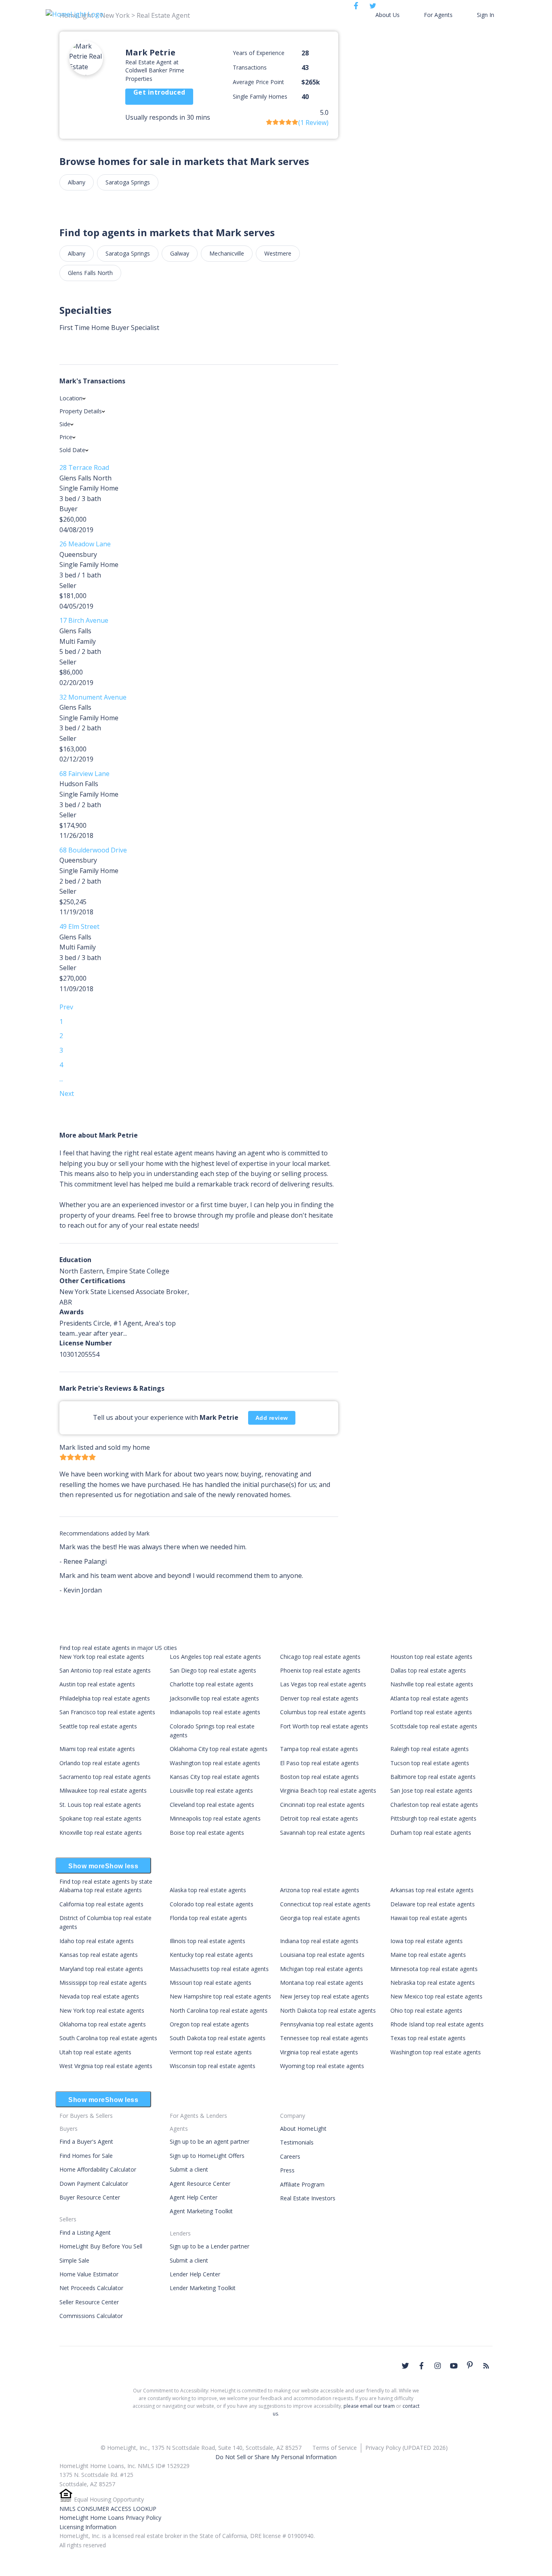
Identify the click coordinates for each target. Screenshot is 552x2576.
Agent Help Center (194, 2197)
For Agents (438, 15)
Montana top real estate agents (322, 1983)
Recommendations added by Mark (104, 1533)
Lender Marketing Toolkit (203, 2288)
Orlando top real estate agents (100, 1763)
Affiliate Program (302, 2184)
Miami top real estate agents (97, 1749)
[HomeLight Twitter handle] (405, 2366)
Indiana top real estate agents (319, 1941)
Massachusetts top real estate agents (219, 1969)
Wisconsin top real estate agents (213, 2066)
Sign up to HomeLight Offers (207, 2156)
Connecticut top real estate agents (325, 1904)
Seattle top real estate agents (98, 1726)
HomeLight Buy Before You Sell (101, 2246)
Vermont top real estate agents (211, 2052)
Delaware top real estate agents (433, 1904)
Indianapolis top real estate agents (215, 1712)
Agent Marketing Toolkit (201, 2211)
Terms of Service (335, 2448)
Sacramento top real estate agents (105, 1777)
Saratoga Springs (128, 182)
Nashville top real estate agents (432, 1684)
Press (287, 2170)
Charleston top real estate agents (434, 1805)
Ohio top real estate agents (426, 2010)
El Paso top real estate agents (319, 1763)
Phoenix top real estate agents (320, 1670)
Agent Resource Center (200, 2184)
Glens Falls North (90, 273)
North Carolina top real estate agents (219, 2010)
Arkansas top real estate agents (432, 1890)
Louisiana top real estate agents (322, 1955)
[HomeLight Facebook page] (421, 2366)
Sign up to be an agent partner (210, 2141)
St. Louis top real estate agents (100, 1805)
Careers (290, 2156)
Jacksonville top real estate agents (214, 1698)
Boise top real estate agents (207, 1833)
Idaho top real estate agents (97, 1941)
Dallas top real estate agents (428, 1670)
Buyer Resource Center (90, 2197)
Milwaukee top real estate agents (103, 1790)
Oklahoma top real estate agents (103, 2024)
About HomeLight (303, 2129)
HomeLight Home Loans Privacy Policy (110, 2518)
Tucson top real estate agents (430, 1763)
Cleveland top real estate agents (212, 1805)
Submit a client (189, 2169)
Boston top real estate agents (319, 1777)
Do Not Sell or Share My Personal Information (276, 2457)
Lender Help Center (195, 2274)
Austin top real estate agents (97, 1684)
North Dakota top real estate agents (328, 2010)
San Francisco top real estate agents (107, 1712)
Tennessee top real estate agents (324, 2038)
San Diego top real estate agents (213, 1670)
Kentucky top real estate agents (211, 1955)
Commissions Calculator (91, 2316)
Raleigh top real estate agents (430, 1749)
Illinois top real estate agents (208, 1941)
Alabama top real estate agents (101, 1890)
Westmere (278, 253)
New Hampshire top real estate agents (220, 1996)
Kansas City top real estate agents (215, 1777)
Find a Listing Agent (85, 2232)
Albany (77, 182)
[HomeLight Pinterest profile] (470, 2365)
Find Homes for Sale (86, 2156)
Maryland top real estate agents (101, 1969)
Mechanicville (227, 253)
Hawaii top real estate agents (429, 1918)
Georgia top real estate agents (320, 1918)
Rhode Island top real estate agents (437, 2024)
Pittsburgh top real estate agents (433, 1818)
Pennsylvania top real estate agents (327, 2024)
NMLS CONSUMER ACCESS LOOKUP (108, 2509)
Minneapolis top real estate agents (215, 1818)
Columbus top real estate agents (323, 1712)
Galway (180, 253)
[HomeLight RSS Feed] (486, 2366)
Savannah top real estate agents (322, 1833)
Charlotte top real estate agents (212, 1684)
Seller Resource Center (89, 2302)
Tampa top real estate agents (319, 1749)
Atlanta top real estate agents (429, 1698)
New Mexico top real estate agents (436, 1996)
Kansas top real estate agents (99, 1955)
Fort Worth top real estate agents (324, 1726)
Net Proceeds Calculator (91, 2288)
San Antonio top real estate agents (105, 1670)
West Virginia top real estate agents (106, 2066)
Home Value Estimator (89, 2274)
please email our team (369, 2406)
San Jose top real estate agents (431, 1790)
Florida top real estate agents (208, 1918)
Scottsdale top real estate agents (434, 1726)
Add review (272, 1418)
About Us (388, 15)
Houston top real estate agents (431, 1657)
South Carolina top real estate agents (108, 2038)
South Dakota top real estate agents (218, 2038)
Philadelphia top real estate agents (105, 1698)
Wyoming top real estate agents (322, 2066)
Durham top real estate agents (431, 1833)
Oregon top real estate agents (209, 2024)
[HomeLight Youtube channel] (454, 2366)
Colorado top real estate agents (212, 1904)
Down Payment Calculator (94, 2184)
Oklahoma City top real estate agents (219, 1749)
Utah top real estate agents (95, 2052)
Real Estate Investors (308, 2198)
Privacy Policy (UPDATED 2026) (407, 2448)
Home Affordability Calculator (98, 2169)
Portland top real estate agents (431, 1712)
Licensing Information (88, 2527)
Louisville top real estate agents (211, 1790)
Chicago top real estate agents (320, 1657)
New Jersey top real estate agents (324, 1996)
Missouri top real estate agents (211, 1983)
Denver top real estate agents (319, 1698)
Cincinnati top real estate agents (322, 1805)
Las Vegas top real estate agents (323, 1684)
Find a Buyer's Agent (86, 2141)
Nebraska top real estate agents (433, 1983)
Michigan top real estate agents (321, 1969)
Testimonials (297, 2142)
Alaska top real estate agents (208, 1890)
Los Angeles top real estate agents (215, 1657)
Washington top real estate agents (215, 1763)
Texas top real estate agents (428, 2038)
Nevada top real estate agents (99, 1996)
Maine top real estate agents (428, 1955)
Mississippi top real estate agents (103, 1983)
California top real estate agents (101, 1904)
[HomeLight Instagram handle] (438, 2366)
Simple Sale (74, 2260)
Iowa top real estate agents (427, 1941)
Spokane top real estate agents (100, 1818)
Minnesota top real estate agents (434, 1969)
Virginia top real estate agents (319, 2052)
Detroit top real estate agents (319, 1818)
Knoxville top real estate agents (101, 1833)
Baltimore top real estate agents (433, 1777)
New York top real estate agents (102, 1657)
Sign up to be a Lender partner (210, 2246)
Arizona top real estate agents (320, 1890)
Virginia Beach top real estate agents (328, 1790)
